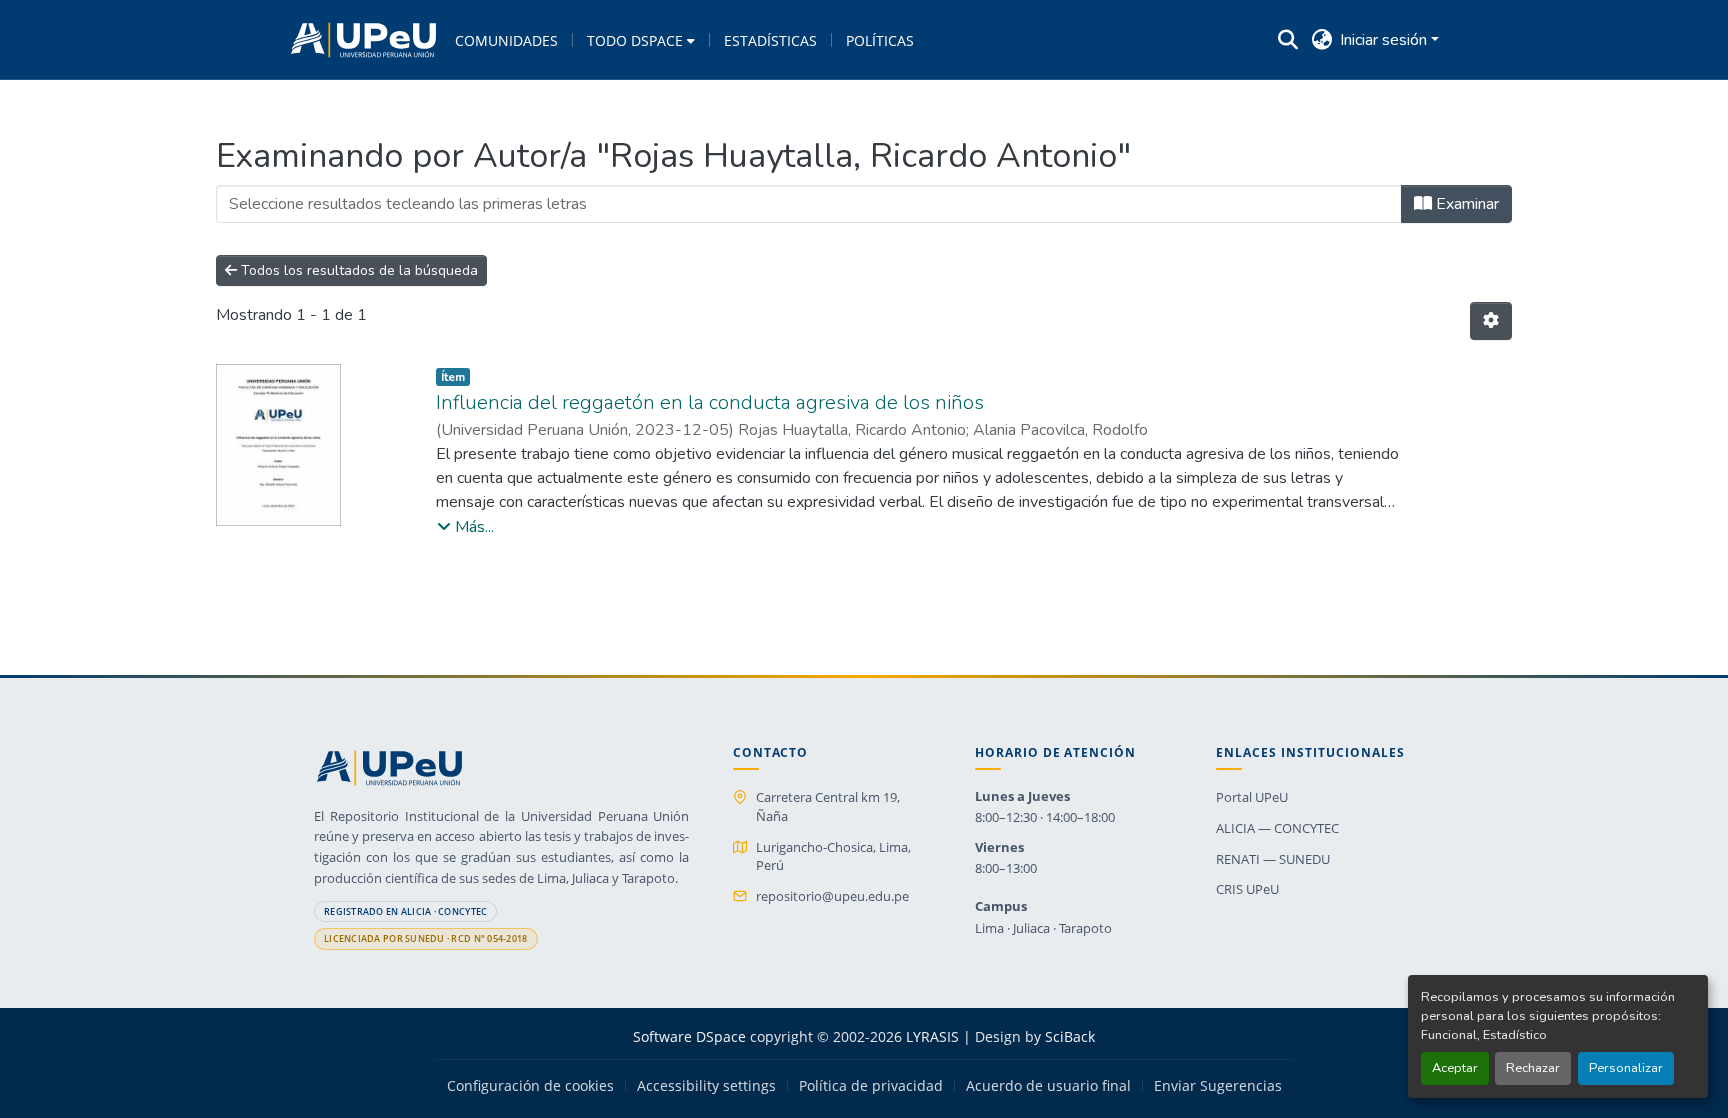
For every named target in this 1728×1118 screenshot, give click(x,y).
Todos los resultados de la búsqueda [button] (357, 270)
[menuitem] (641, 40)
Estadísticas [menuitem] (770, 40)
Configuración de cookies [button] (530, 1086)
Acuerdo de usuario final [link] (1048, 1086)
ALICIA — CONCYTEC (1277, 828)
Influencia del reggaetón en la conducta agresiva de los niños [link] (710, 402)
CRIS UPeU (1247, 889)
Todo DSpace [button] (635, 40)
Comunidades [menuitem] (506, 40)
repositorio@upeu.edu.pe (832, 896)
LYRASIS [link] (932, 1036)
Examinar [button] (1465, 204)
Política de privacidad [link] (871, 1086)
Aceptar (1455, 1068)
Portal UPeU (1252, 797)
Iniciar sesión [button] (1385, 40)
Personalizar (1626, 1068)
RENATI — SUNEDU (1273, 859)
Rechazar (1533, 1068)
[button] (363, 40)
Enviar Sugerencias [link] (1218, 1086)
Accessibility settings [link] (706, 1086)
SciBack (1070, 1036)
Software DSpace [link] (689, 1036)
